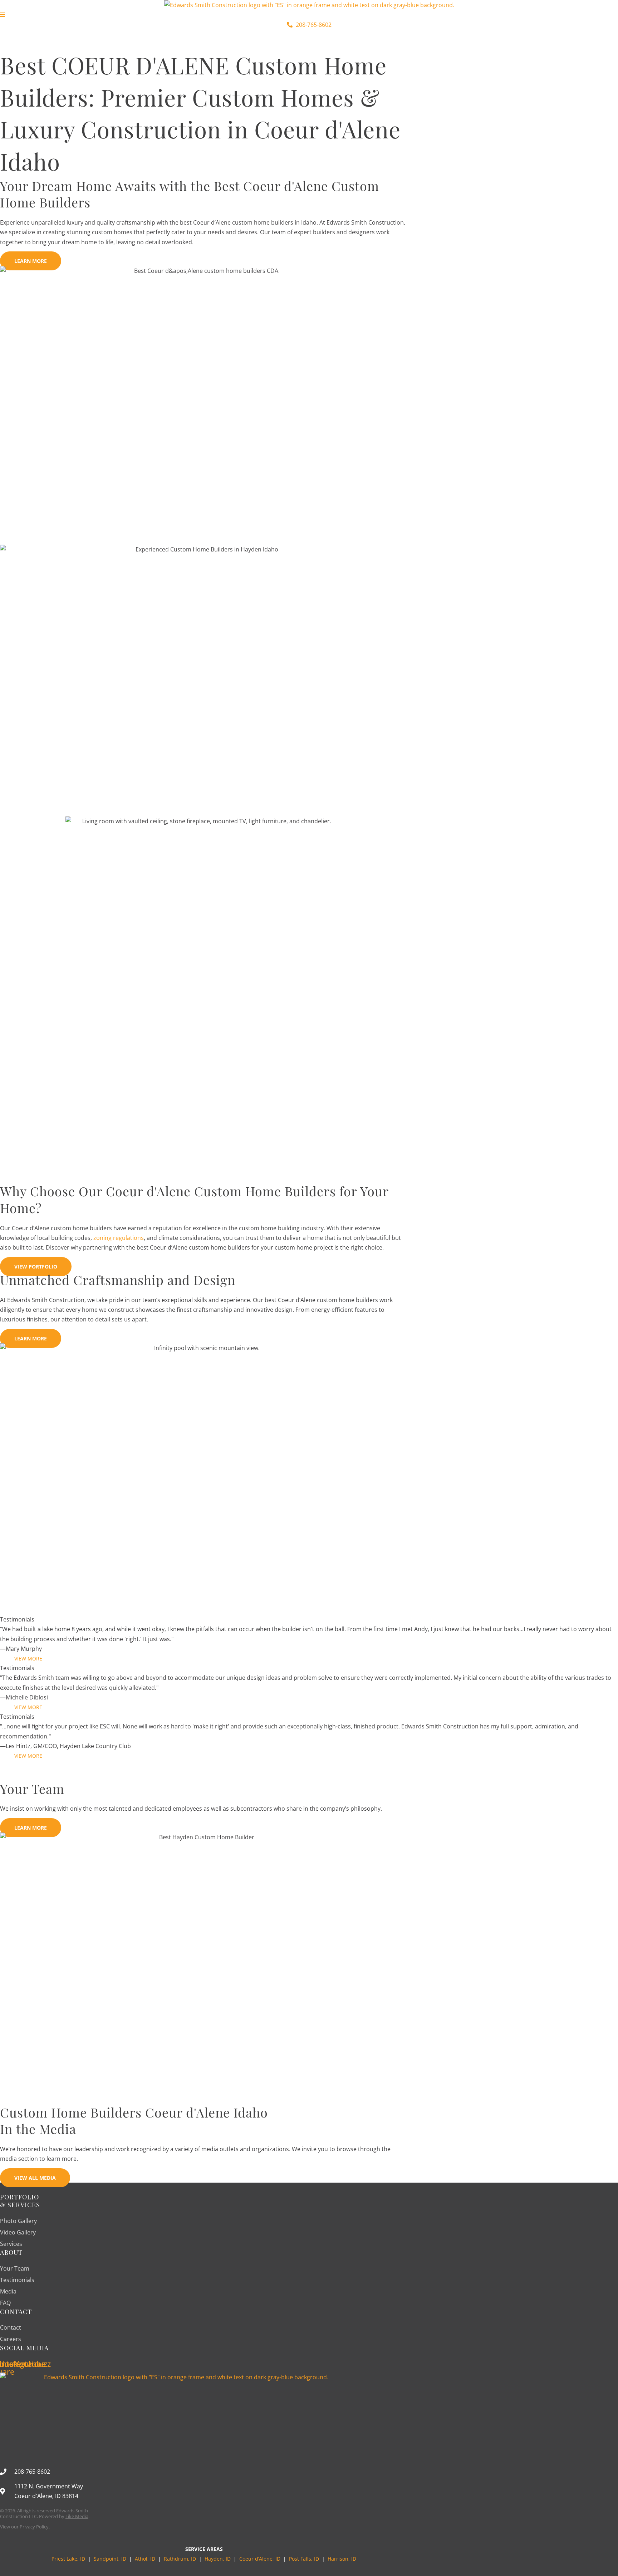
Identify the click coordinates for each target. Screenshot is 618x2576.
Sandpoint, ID (111, 2559)
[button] (309, 35)
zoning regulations (119, 1238)
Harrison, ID (342, 2559)
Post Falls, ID (304, 2559)
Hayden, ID (218, 2559)
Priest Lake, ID (68, 2559)
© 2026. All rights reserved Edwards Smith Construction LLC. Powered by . (45, 2513)
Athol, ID (145, 2559)
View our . (25, 2527)
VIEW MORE (28, 1659)
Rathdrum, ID (180, 2559)
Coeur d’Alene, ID (260, 2559)
